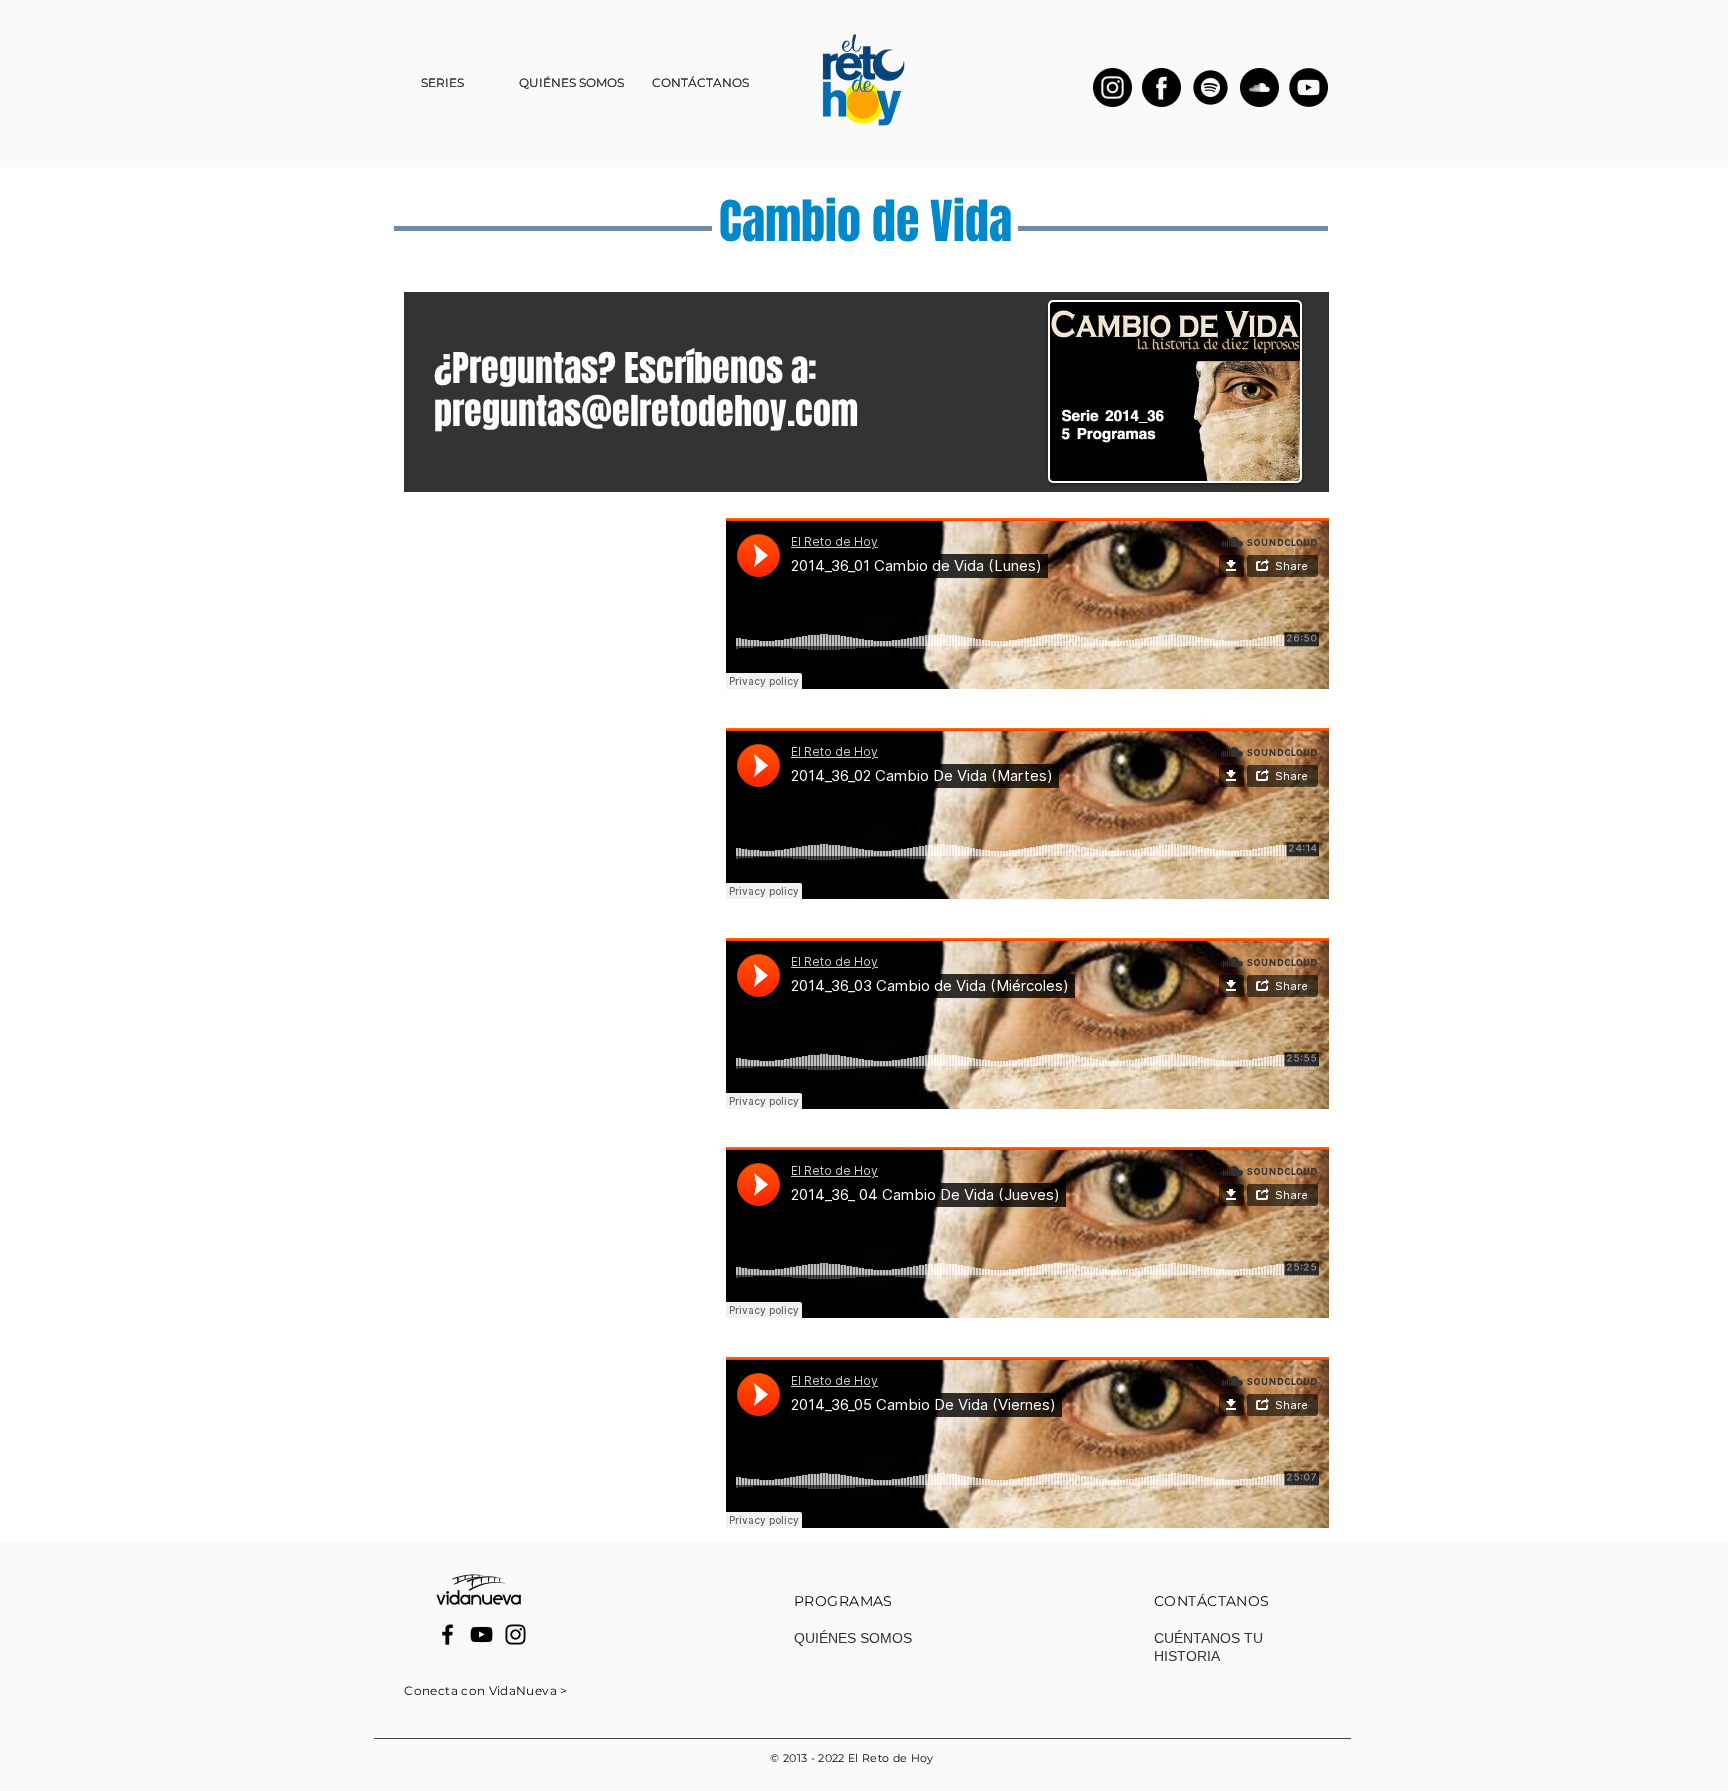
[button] (442, 83)
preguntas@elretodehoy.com (646, 411)
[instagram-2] (1112, 87)
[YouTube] (1308, 87)
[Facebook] (447, 1634)
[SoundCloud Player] (1027, 603)
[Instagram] (515, 1634)
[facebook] (1161, 87)
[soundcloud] (1259, 87)
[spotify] (1210, 87)
